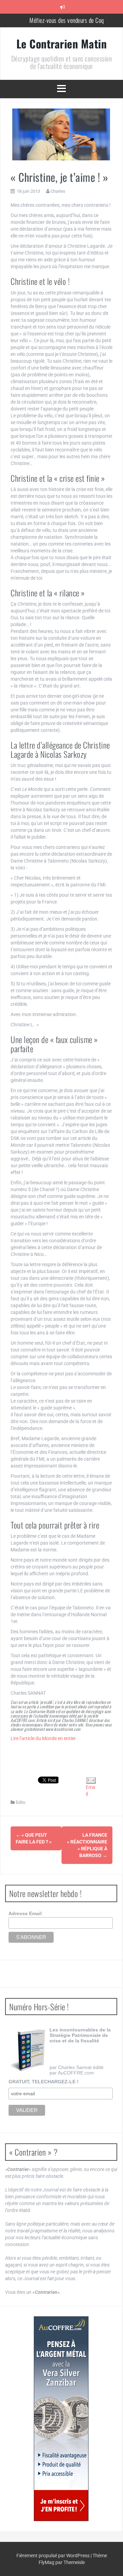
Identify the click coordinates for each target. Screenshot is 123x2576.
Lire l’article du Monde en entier (43, 1738)
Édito (20, 1802)
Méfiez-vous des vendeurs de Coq (67, 17)
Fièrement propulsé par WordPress (53, 2556)
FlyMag (46, 2562)
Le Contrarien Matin (62, 44)
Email (91, 1791)
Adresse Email (25, 1913)
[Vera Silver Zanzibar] (61, 2419)
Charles (58, 191)
